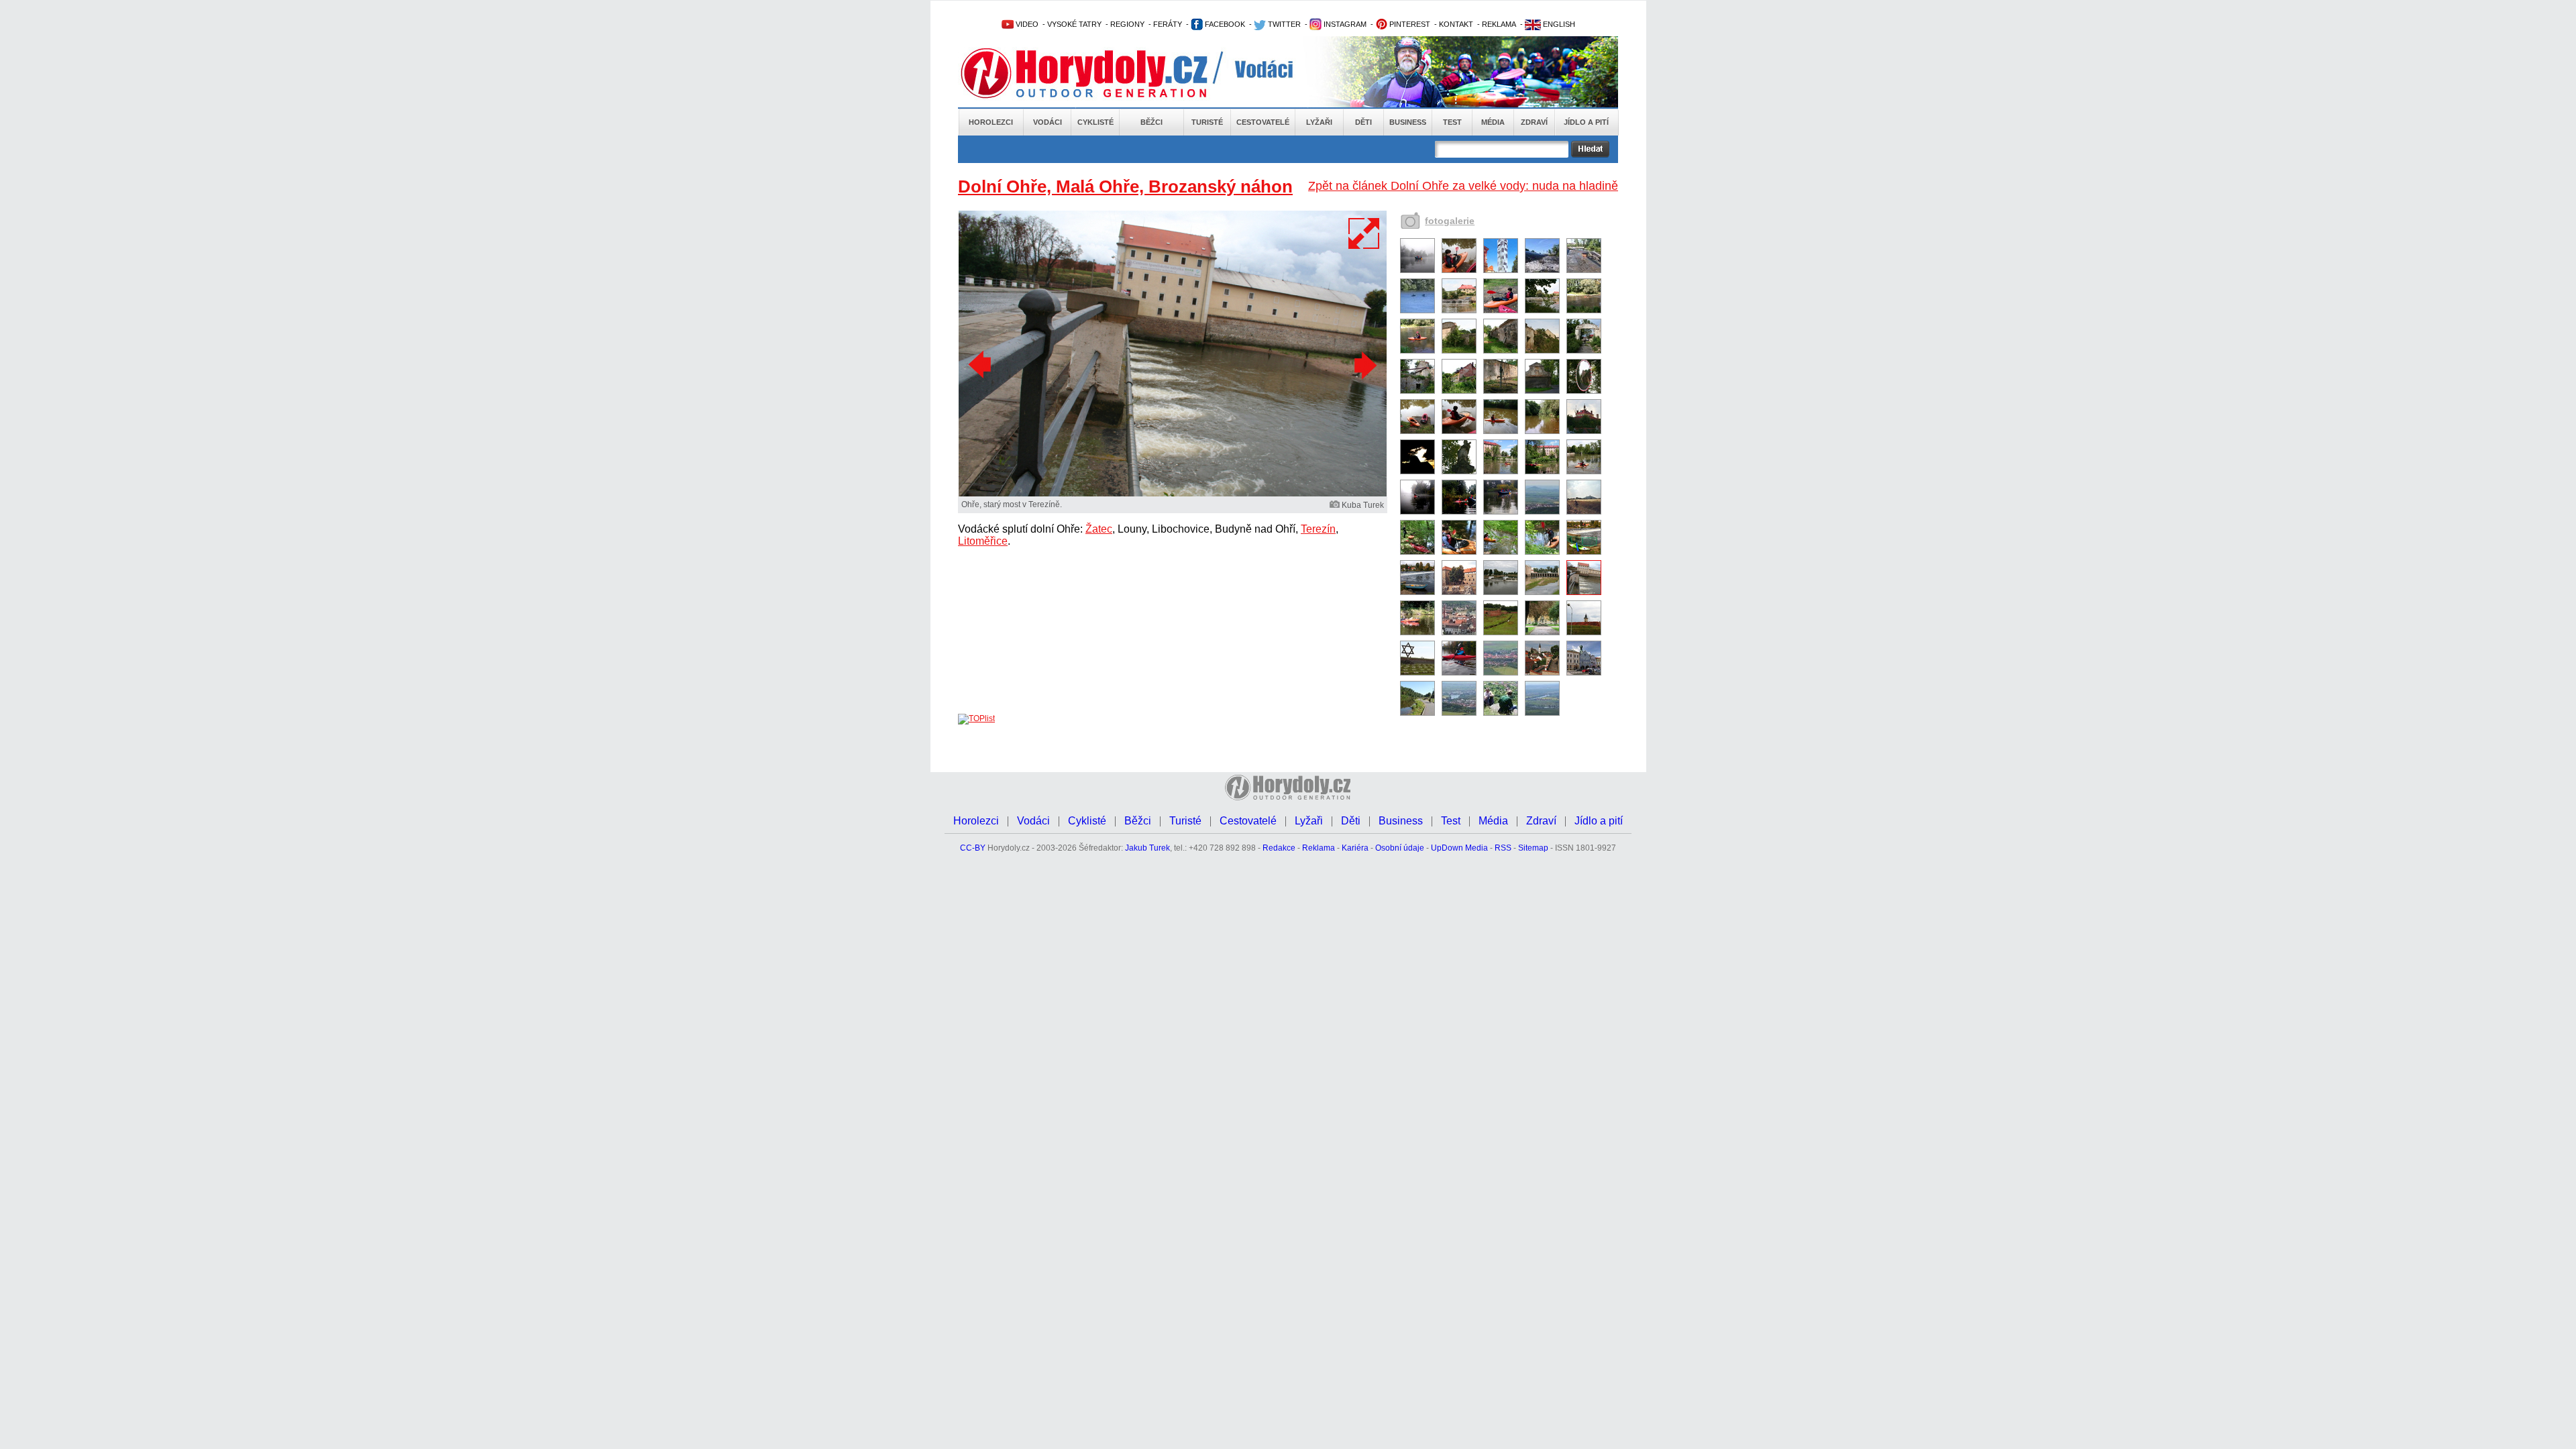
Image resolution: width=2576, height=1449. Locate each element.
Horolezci (991, 122)
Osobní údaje (1400, 848)
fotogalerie (1450, 221)
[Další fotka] (1364, 365)
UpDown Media (1459, 848)
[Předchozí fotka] (981, 365)
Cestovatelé (1263, 122)
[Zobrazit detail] (1417, 270)
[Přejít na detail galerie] (1173, 494)
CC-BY (973, 848)
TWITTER (1283, 24)
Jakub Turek (1147, 848)
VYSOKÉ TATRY (1074, 24)
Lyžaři (1319, 122)
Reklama (1319, 848)
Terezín (1318, 529)
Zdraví (1534, 122)
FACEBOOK (1224, 24)
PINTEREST (1409, 24)
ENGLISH (1558, 24)
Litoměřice (983, 541)
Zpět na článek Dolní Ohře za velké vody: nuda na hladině (1463, 186)
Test (1452, 122)
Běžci (1151, 122)
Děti (1363, 122)
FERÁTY (1168, 24)
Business (1408, 122)
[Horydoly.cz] (1100, 73)
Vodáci (1048, 122)
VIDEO (1026, 24)
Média (1493, 122)
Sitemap (1533, 848)
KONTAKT (1456, 24)
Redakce (1279, 848)
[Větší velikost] (1364, 233)
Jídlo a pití (1586, 122)
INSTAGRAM (1344, 24)
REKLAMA (1499, 24)
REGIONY (1127, 24)
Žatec (1099, 529)
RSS (1503, 848)
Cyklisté (1095, 122)
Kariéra (1355, 848)
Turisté (1207, 122)
